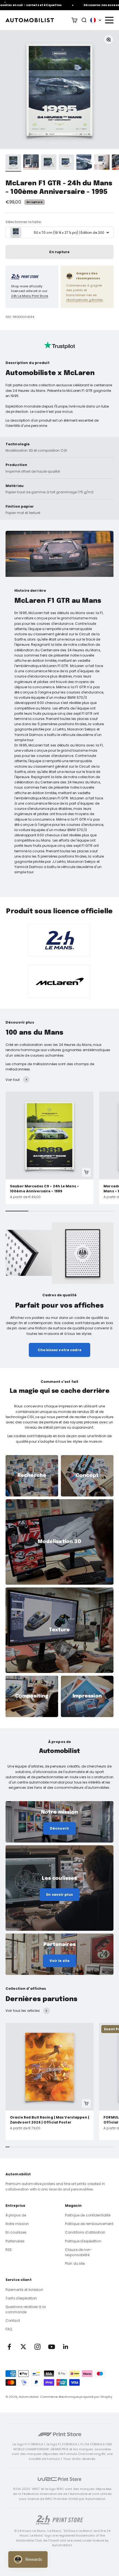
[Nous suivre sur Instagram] (37, 2347)
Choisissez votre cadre (59, 1350)
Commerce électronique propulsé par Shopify (76, 2397)
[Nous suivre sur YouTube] (52, 2347)
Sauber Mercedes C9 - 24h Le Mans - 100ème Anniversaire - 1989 (44, 1189)
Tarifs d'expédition (21, 2298)
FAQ (9, 2329)
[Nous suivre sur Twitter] (23, 2347)
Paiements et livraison (24, 2290)
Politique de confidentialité (88, 2215)
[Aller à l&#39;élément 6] (102, 163)
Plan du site (75, 2263)
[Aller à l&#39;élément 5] (84, 163)
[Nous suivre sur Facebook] (9, 2347)
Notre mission (17, 2224)
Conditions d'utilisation (85, 2232)
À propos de (16, 2215)
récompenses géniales (85, 300)
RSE (9, 2250)
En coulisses (16, 2232)
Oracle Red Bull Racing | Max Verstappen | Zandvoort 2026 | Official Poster (50, 2120)
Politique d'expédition (83, 2241)
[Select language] (96, 20)
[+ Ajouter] (86, 1172)
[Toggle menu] (109, 20)
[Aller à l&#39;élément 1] (13, 163)
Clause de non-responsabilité (79, 2252)
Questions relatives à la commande (26, 2309)
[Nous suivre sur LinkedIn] (66, 2347)
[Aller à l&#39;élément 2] (31, 163)
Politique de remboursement (89, 2224)
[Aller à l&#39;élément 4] (66, 163)
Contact (13, 2321)
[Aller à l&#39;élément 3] (49, 163)
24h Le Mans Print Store (29, 296)
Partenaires (15, 2241)
